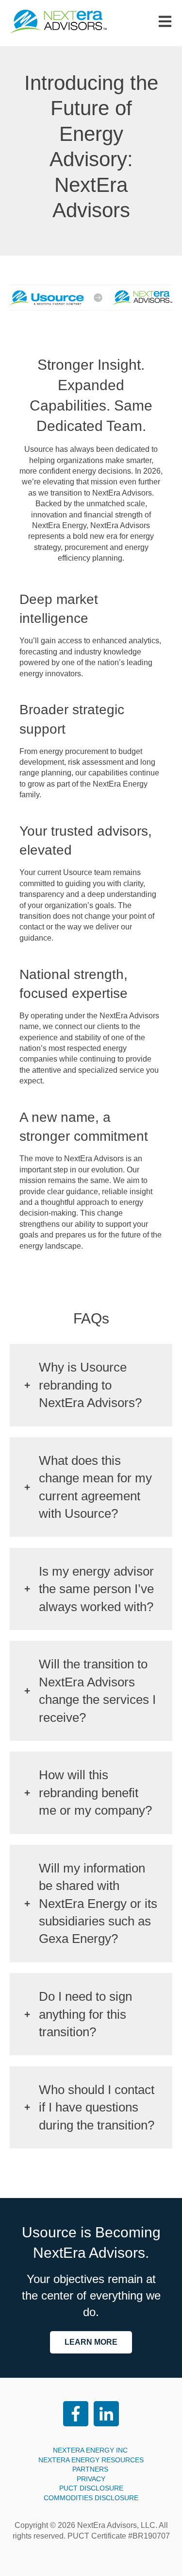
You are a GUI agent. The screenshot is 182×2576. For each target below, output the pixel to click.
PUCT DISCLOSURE (91, 2488)
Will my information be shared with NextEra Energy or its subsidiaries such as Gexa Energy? (98, 1904)
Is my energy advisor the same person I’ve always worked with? (96, 1589)
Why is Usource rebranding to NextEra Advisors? (90, 1385)
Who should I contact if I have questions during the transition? (97, 2107)
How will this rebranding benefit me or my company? (95, 1793)
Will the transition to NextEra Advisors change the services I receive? (97, 1691)
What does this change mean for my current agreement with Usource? (95, 1487)
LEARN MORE (91, 2342)
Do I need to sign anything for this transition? (85, 2014)
